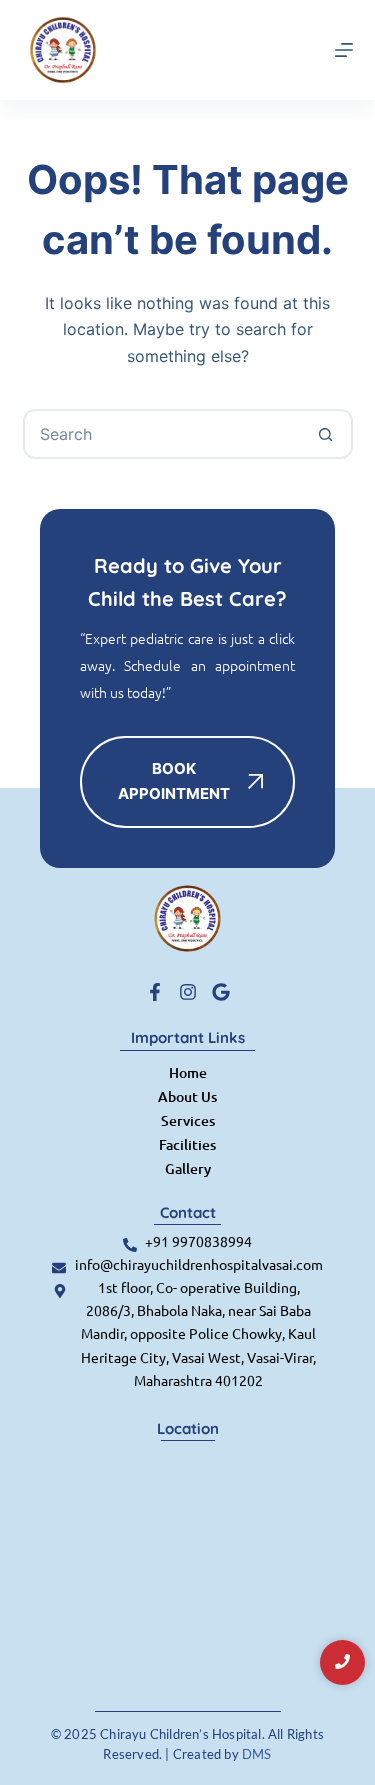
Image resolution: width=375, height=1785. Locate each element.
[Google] (221, 992)
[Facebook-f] (155, 992)
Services (188, 1120)
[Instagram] (188, 992)
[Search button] (326, 434)
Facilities (187, 1144)
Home (188, 1072)
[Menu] (344, 50)
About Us (187, 1096)
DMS (257, 1754)
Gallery (188, 1168)
